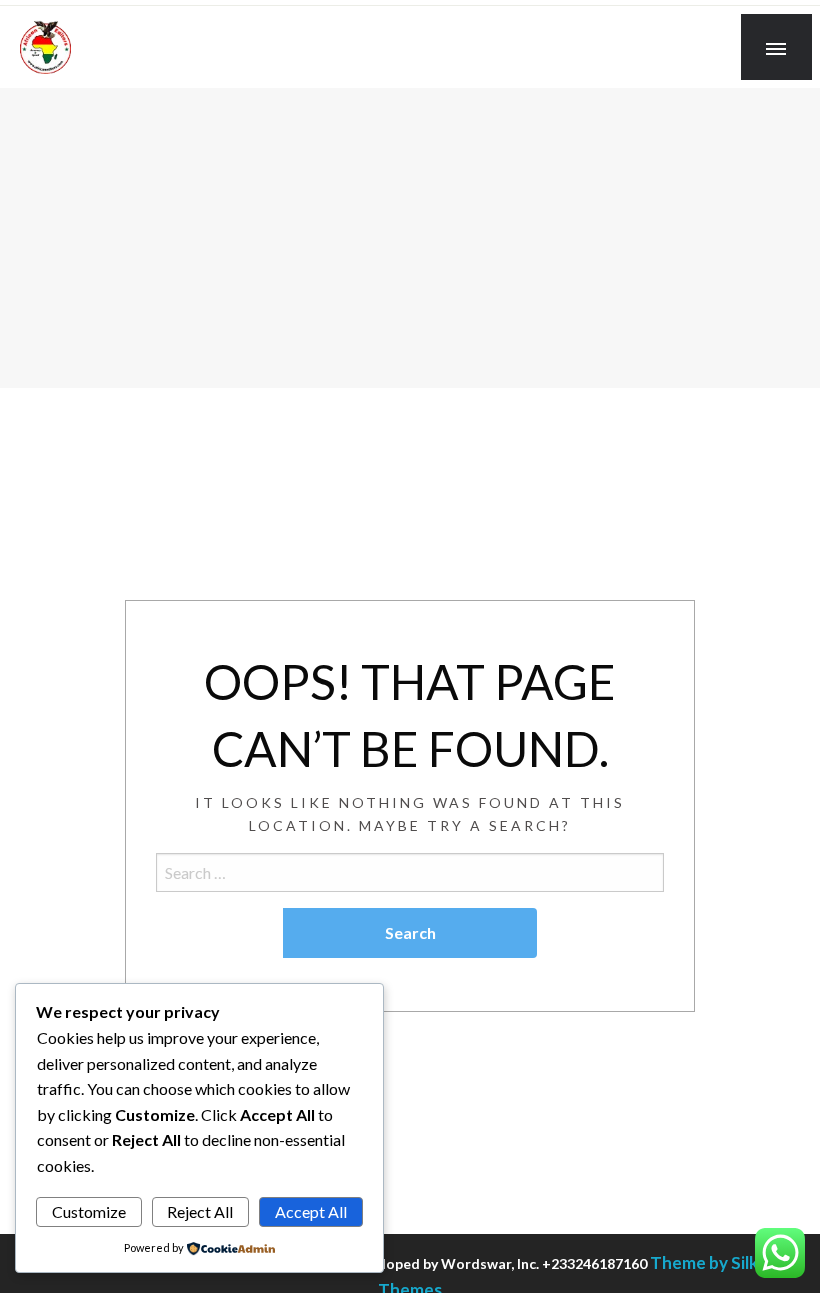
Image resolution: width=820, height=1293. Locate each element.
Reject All (200, 1211)
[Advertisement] (410, 238)
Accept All (311, 1211)
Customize (89, 1211)
